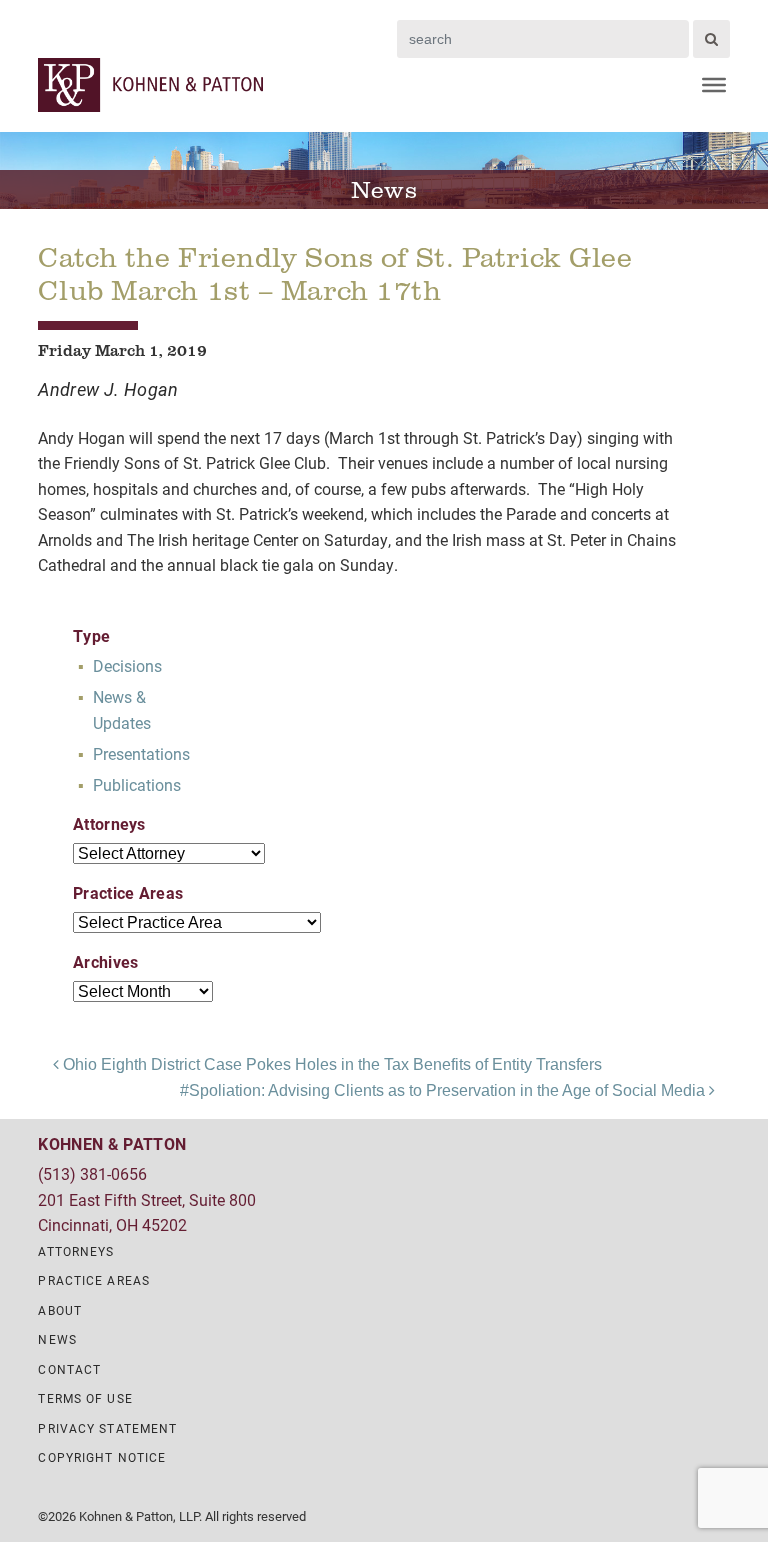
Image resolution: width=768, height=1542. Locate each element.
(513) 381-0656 (92, 1173)
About (60, 1310)
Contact (69, 1369)
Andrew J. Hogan (108, 389)
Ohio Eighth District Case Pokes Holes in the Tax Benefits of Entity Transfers (330, 1064)
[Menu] (714, 85)
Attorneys (76, 1251)
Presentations (141, 753)
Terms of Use (85, 1398)
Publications (137, 784)
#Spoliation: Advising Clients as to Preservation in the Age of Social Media (444, 1090)
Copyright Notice (102, 1457)
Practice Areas (94, 1280)
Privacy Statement (107, 1428)
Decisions (127, 665)
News (57, 1339)
